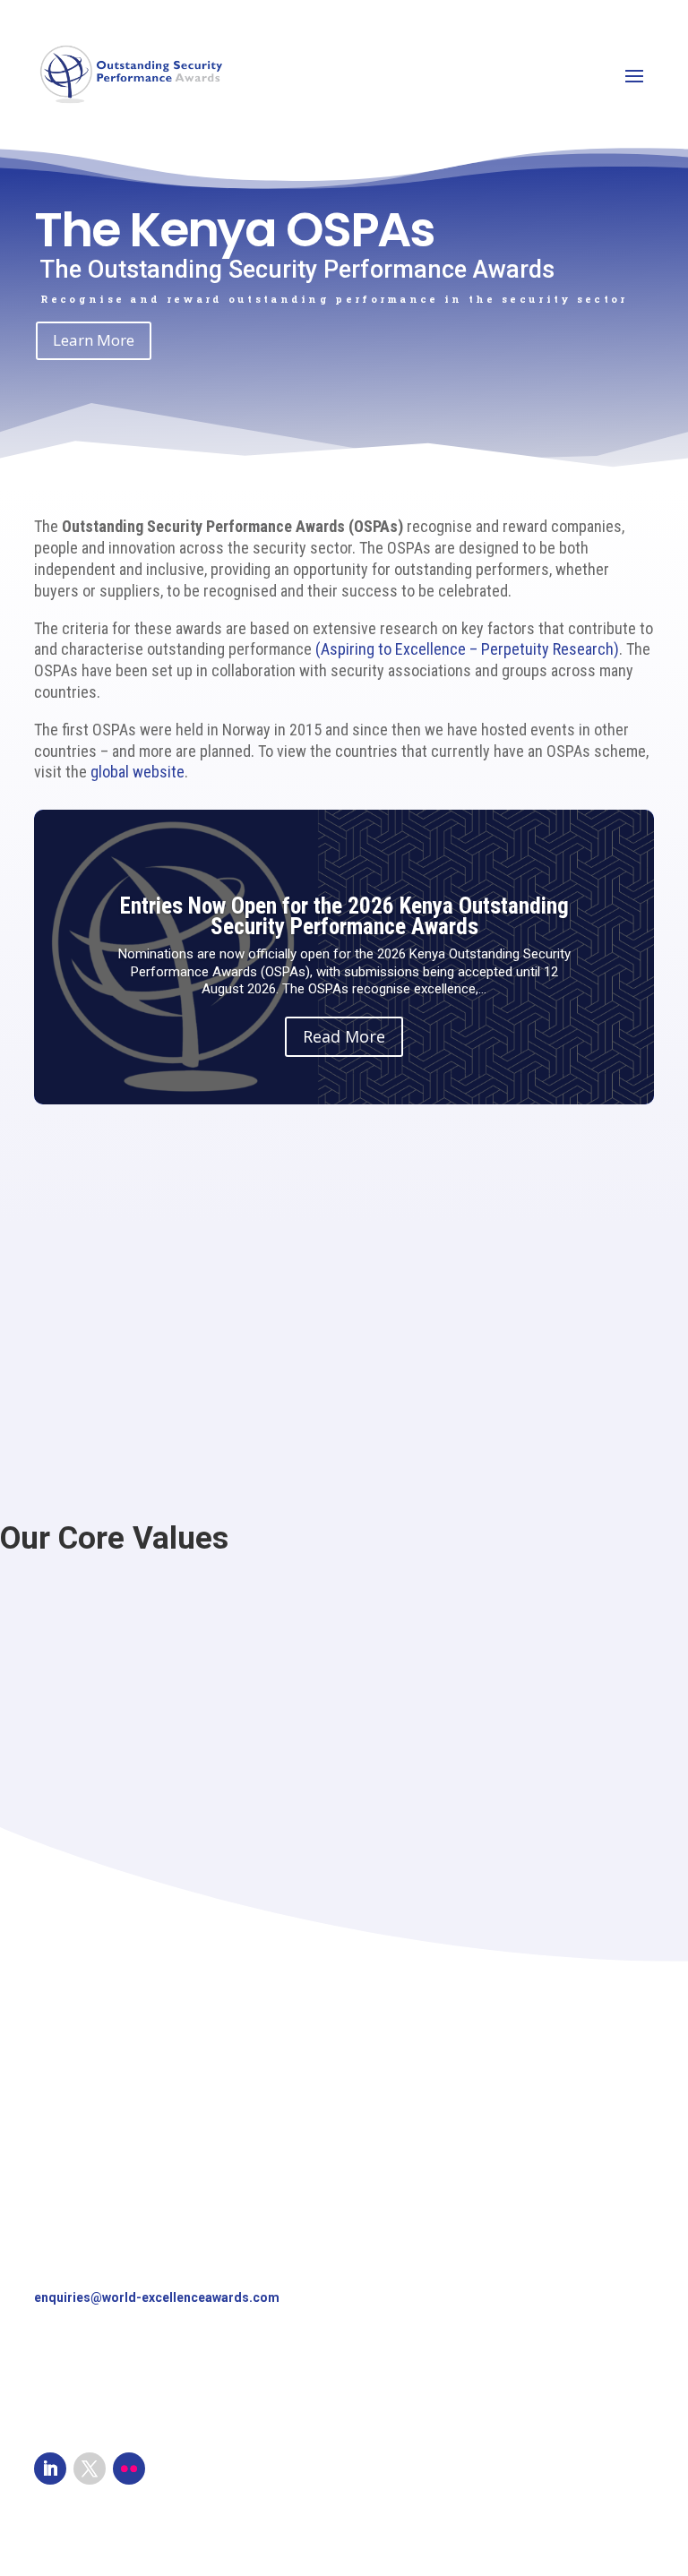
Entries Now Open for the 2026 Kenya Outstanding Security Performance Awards (344, 916)
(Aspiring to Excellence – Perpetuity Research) (467, 649)
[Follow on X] (90, 2469)
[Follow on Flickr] (129, 2469)
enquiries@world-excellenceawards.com (157, 2297)
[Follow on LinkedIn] (50, 2469)
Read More (344, 1036)
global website (138, 772)
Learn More (94, 340)
